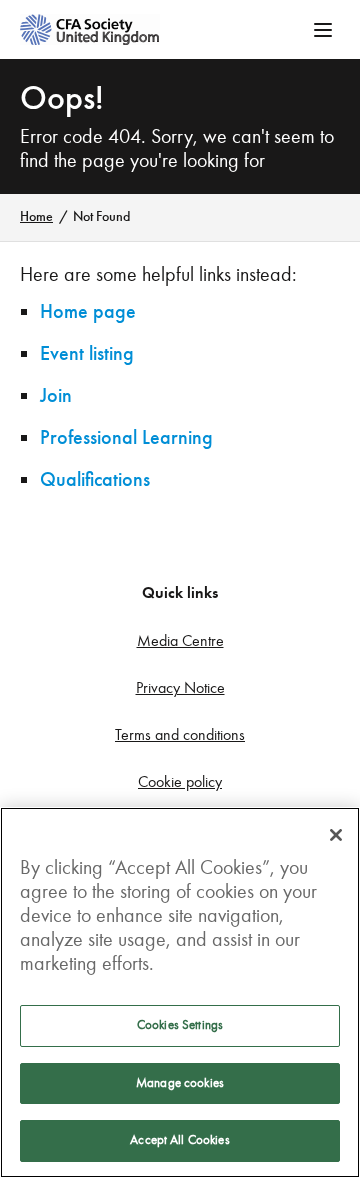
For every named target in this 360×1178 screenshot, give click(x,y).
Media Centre (180, 640)
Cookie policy (180, 781)
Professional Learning (126, 437)
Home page (88, 311)
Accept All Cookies (179, 1140)
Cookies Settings (180, 1025)
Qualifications (95, 479)
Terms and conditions (180, 734)
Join (56, 395)
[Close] (336, 835)
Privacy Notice (180, 687)
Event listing (87, 353)
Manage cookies (180, 1083)
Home (36, 216)
